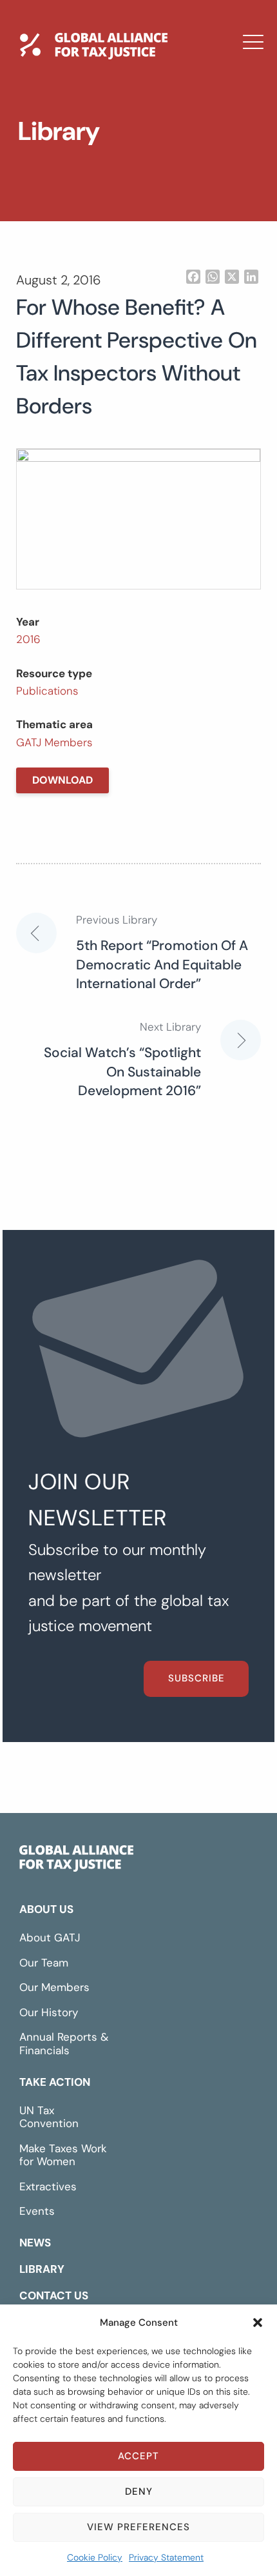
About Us (46, 1909)
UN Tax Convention (49, 2117)
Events (37, 2211)
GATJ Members (54, 742)
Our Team (44, 1963)
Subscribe (196, 1678)
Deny (139, 2492)
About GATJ (50, 1937)
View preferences (138, 2527)
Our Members (54, 1987)
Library (65, 183)
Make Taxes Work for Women (63, 2155)
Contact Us (79, 220)
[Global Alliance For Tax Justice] (76, 1861)
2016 (28, 639)
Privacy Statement (166, 2557)
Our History (49, 2012)
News (59, 145)
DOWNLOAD (62, 780)
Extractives (48, 2186)
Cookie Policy (95, 2557)
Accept (138, 2456)
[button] (258, 2323)
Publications (47, 691)
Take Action (55, 2082)
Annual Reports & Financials (64, 2044)
